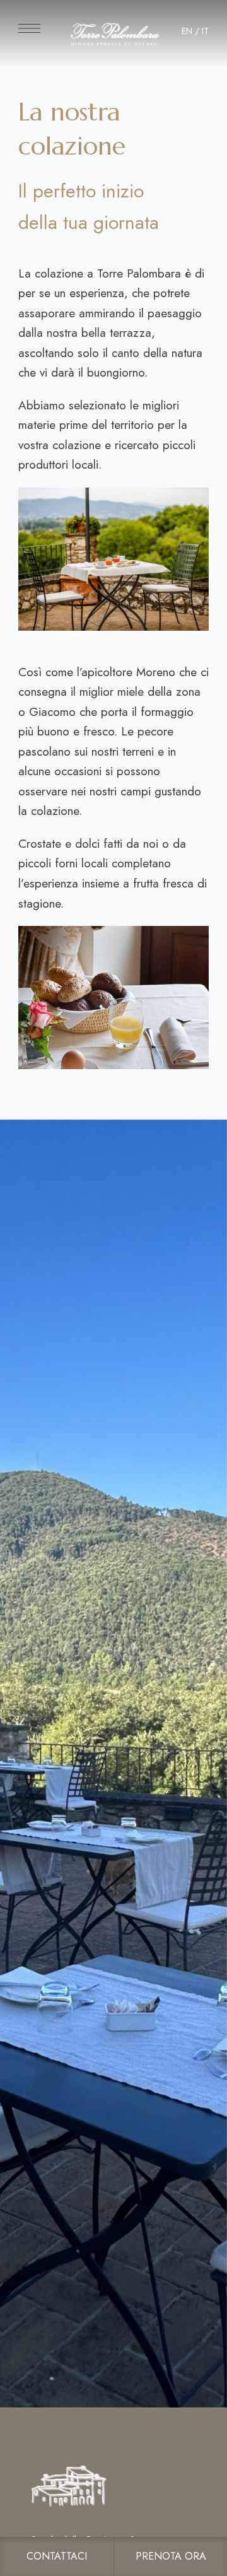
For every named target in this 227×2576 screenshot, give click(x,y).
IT (205, 31)
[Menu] (29, 28)
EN (187, 31)
